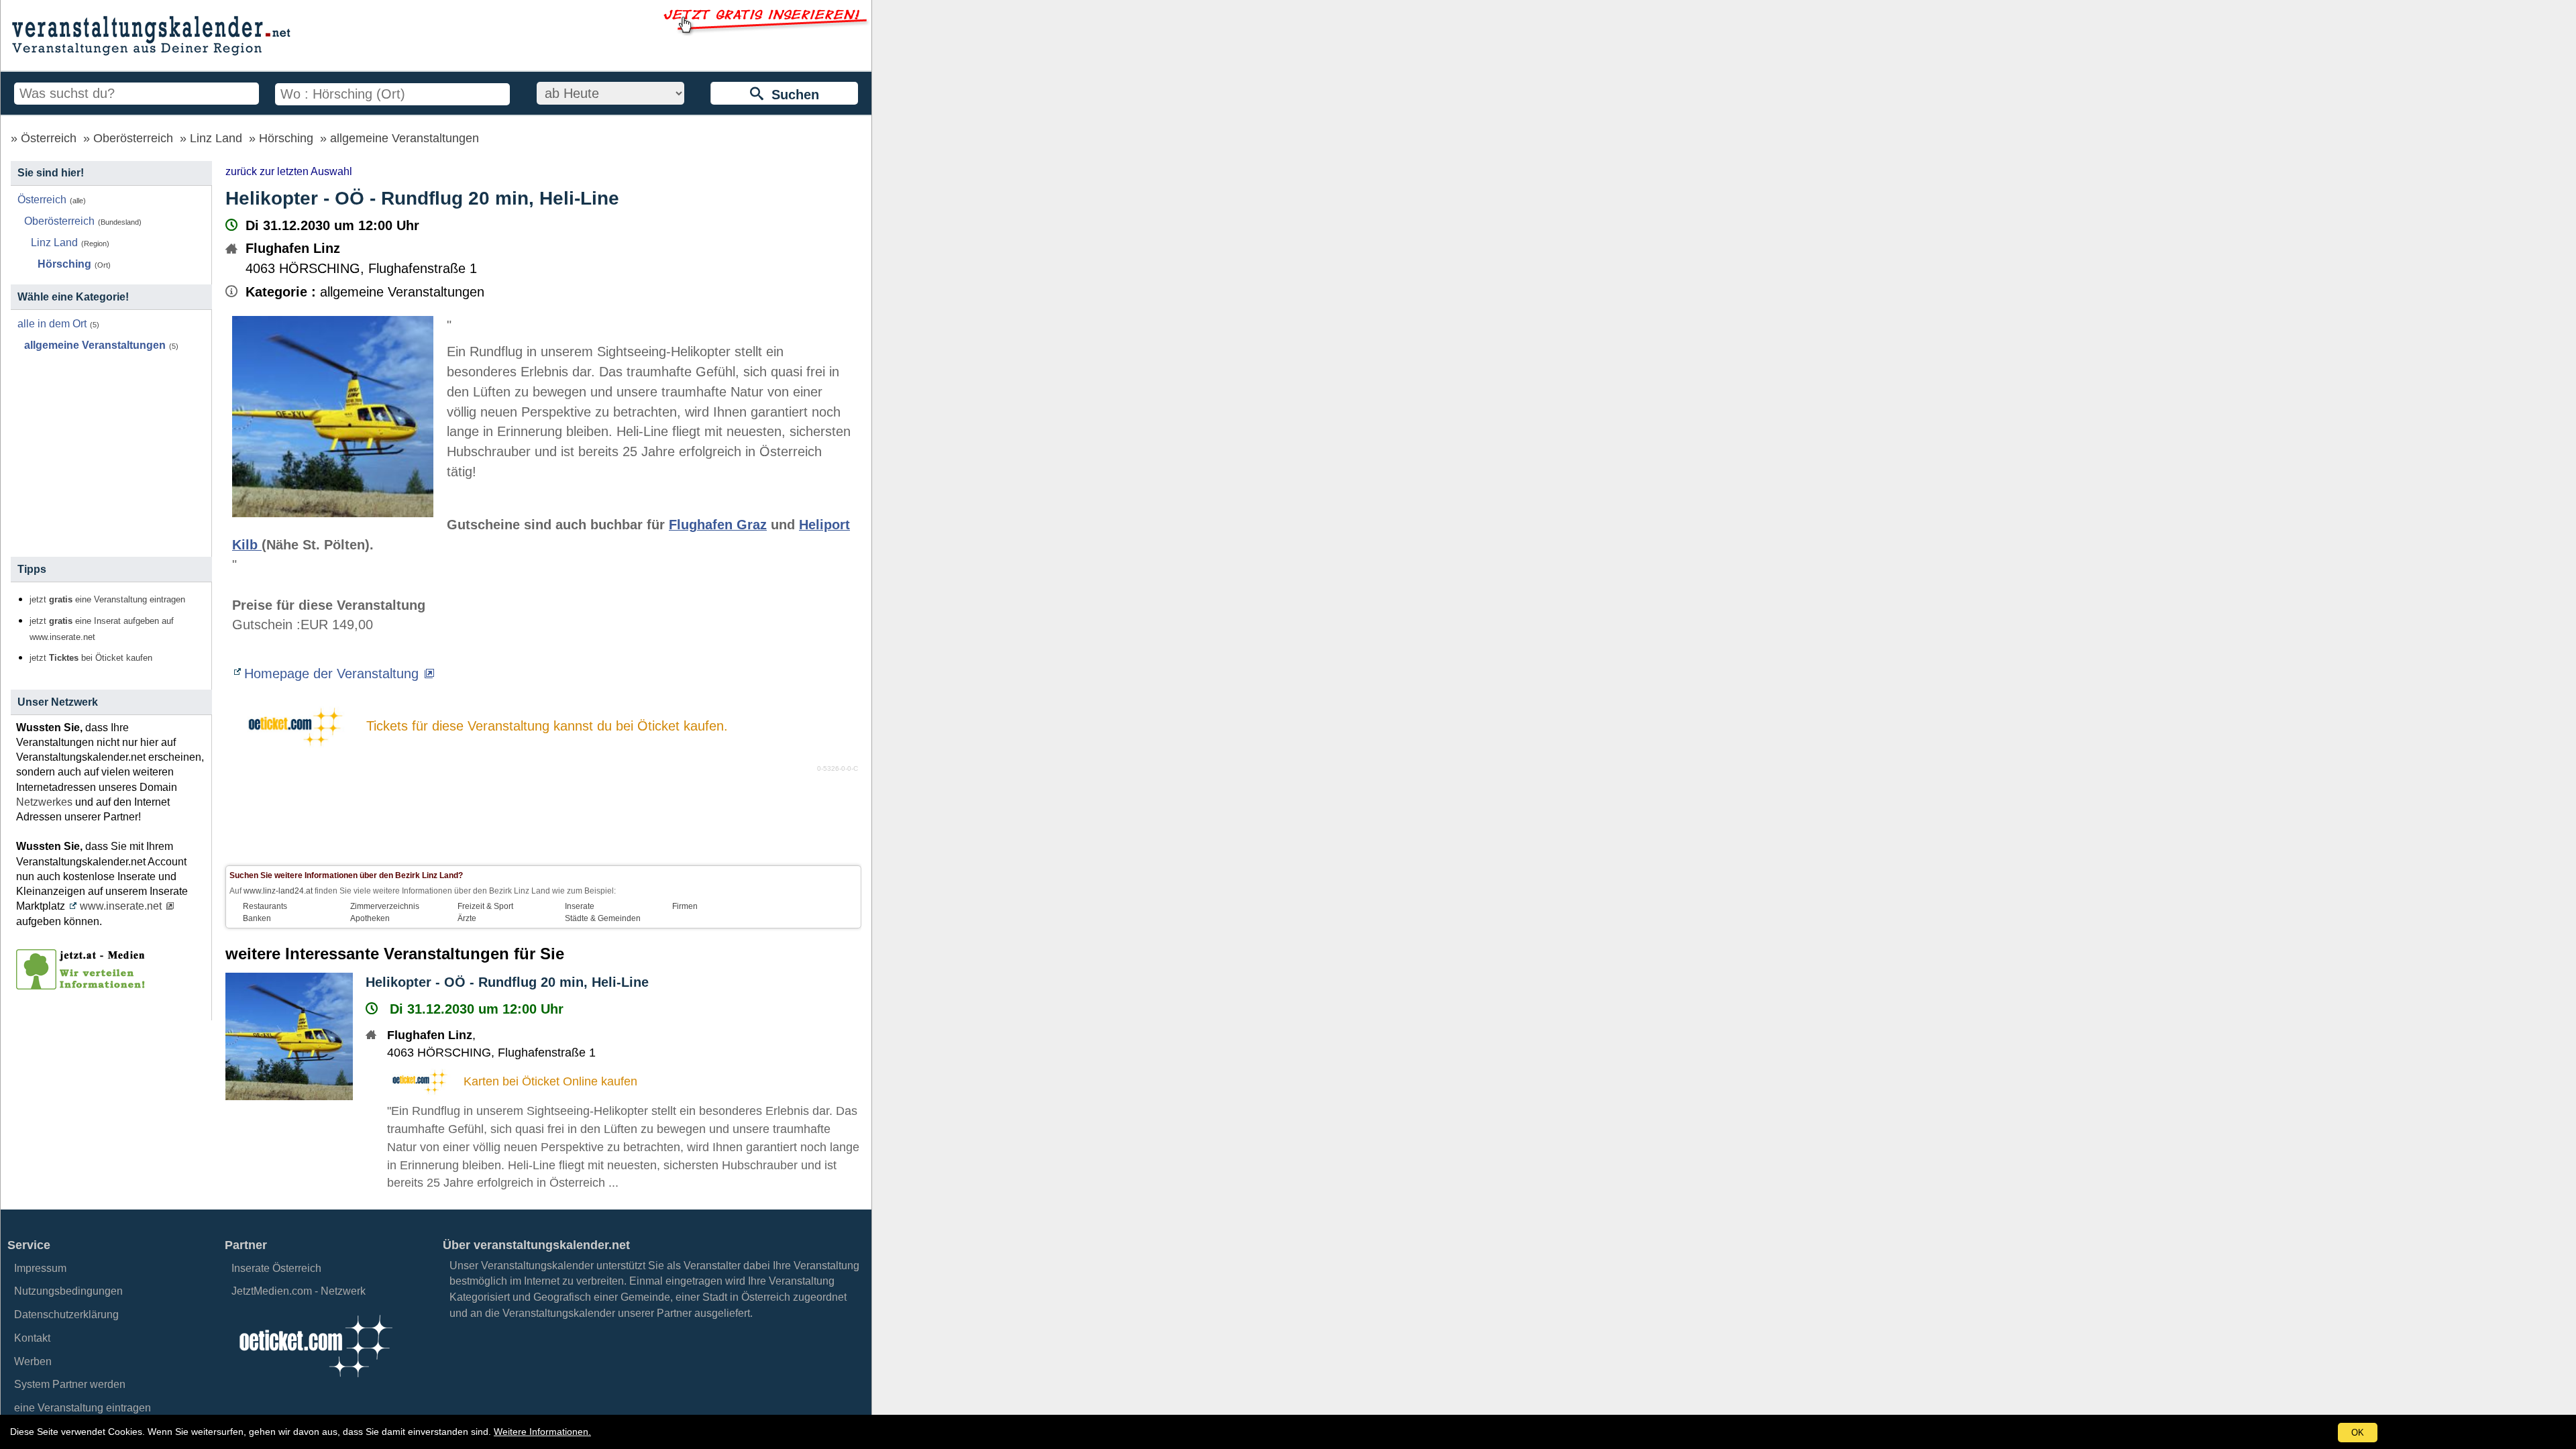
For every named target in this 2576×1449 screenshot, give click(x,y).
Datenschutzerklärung (66, 1314)
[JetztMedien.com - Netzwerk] (83, 985)
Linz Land (216, 138)
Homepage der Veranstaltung (331, 674)
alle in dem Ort (52, 324)
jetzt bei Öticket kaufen (91, 658)
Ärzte (467, 918)
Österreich (49, 138)
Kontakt (32, 1338)
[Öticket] (315, 1381)
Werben (33, 1361)
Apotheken (370, 918)
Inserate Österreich (276, 1268)
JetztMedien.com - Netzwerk (299, 1291)
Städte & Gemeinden (603, 918)
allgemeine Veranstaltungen (405, 138)
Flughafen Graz (718, 525)
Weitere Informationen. (542, 1432)
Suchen (791, 95)
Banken (257, 918)
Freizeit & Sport (485, 906)
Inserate (580, 906)
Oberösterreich (133, 138)
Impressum (40, 1268)
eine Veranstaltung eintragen (83, 1408)
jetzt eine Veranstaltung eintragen (107, 600)
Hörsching (286, 138)
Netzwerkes (44, 802)
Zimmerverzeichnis (385, 906)
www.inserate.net (121, 906)
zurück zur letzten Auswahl (289, 171)
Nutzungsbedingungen (68, 1291)
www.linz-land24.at (278, 891)
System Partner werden (70, 1384)
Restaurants (265, 906)
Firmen (685, 906)
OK (2358, 1433)
